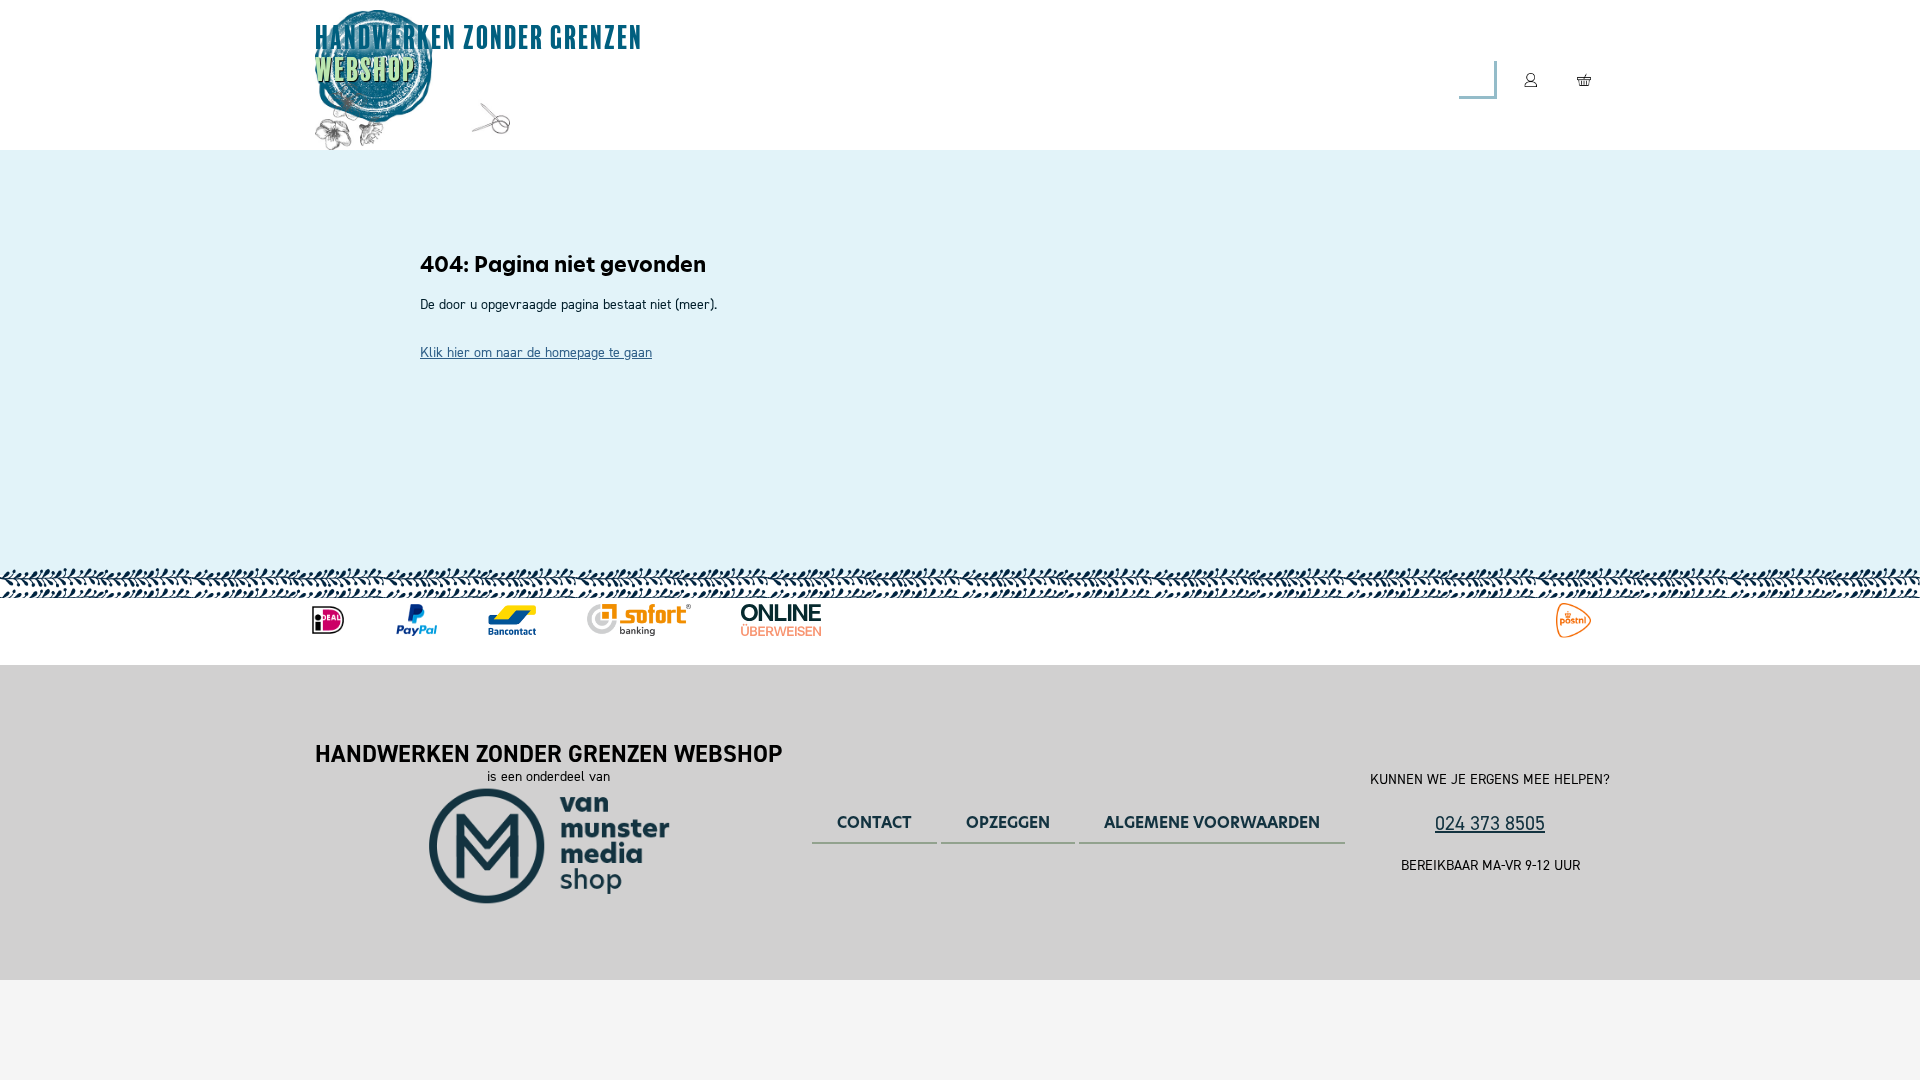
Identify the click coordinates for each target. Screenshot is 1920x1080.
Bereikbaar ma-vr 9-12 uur (1490, 866)
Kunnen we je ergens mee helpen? (1490, 780)
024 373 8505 (1490, 823)
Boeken (1051, 79)
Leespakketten (909, 79)
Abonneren (608, 79)
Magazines (752, 79)
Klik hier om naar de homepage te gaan (536, 352)
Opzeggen (1008, 822)
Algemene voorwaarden (1212, 822)
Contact (1169, 79)
